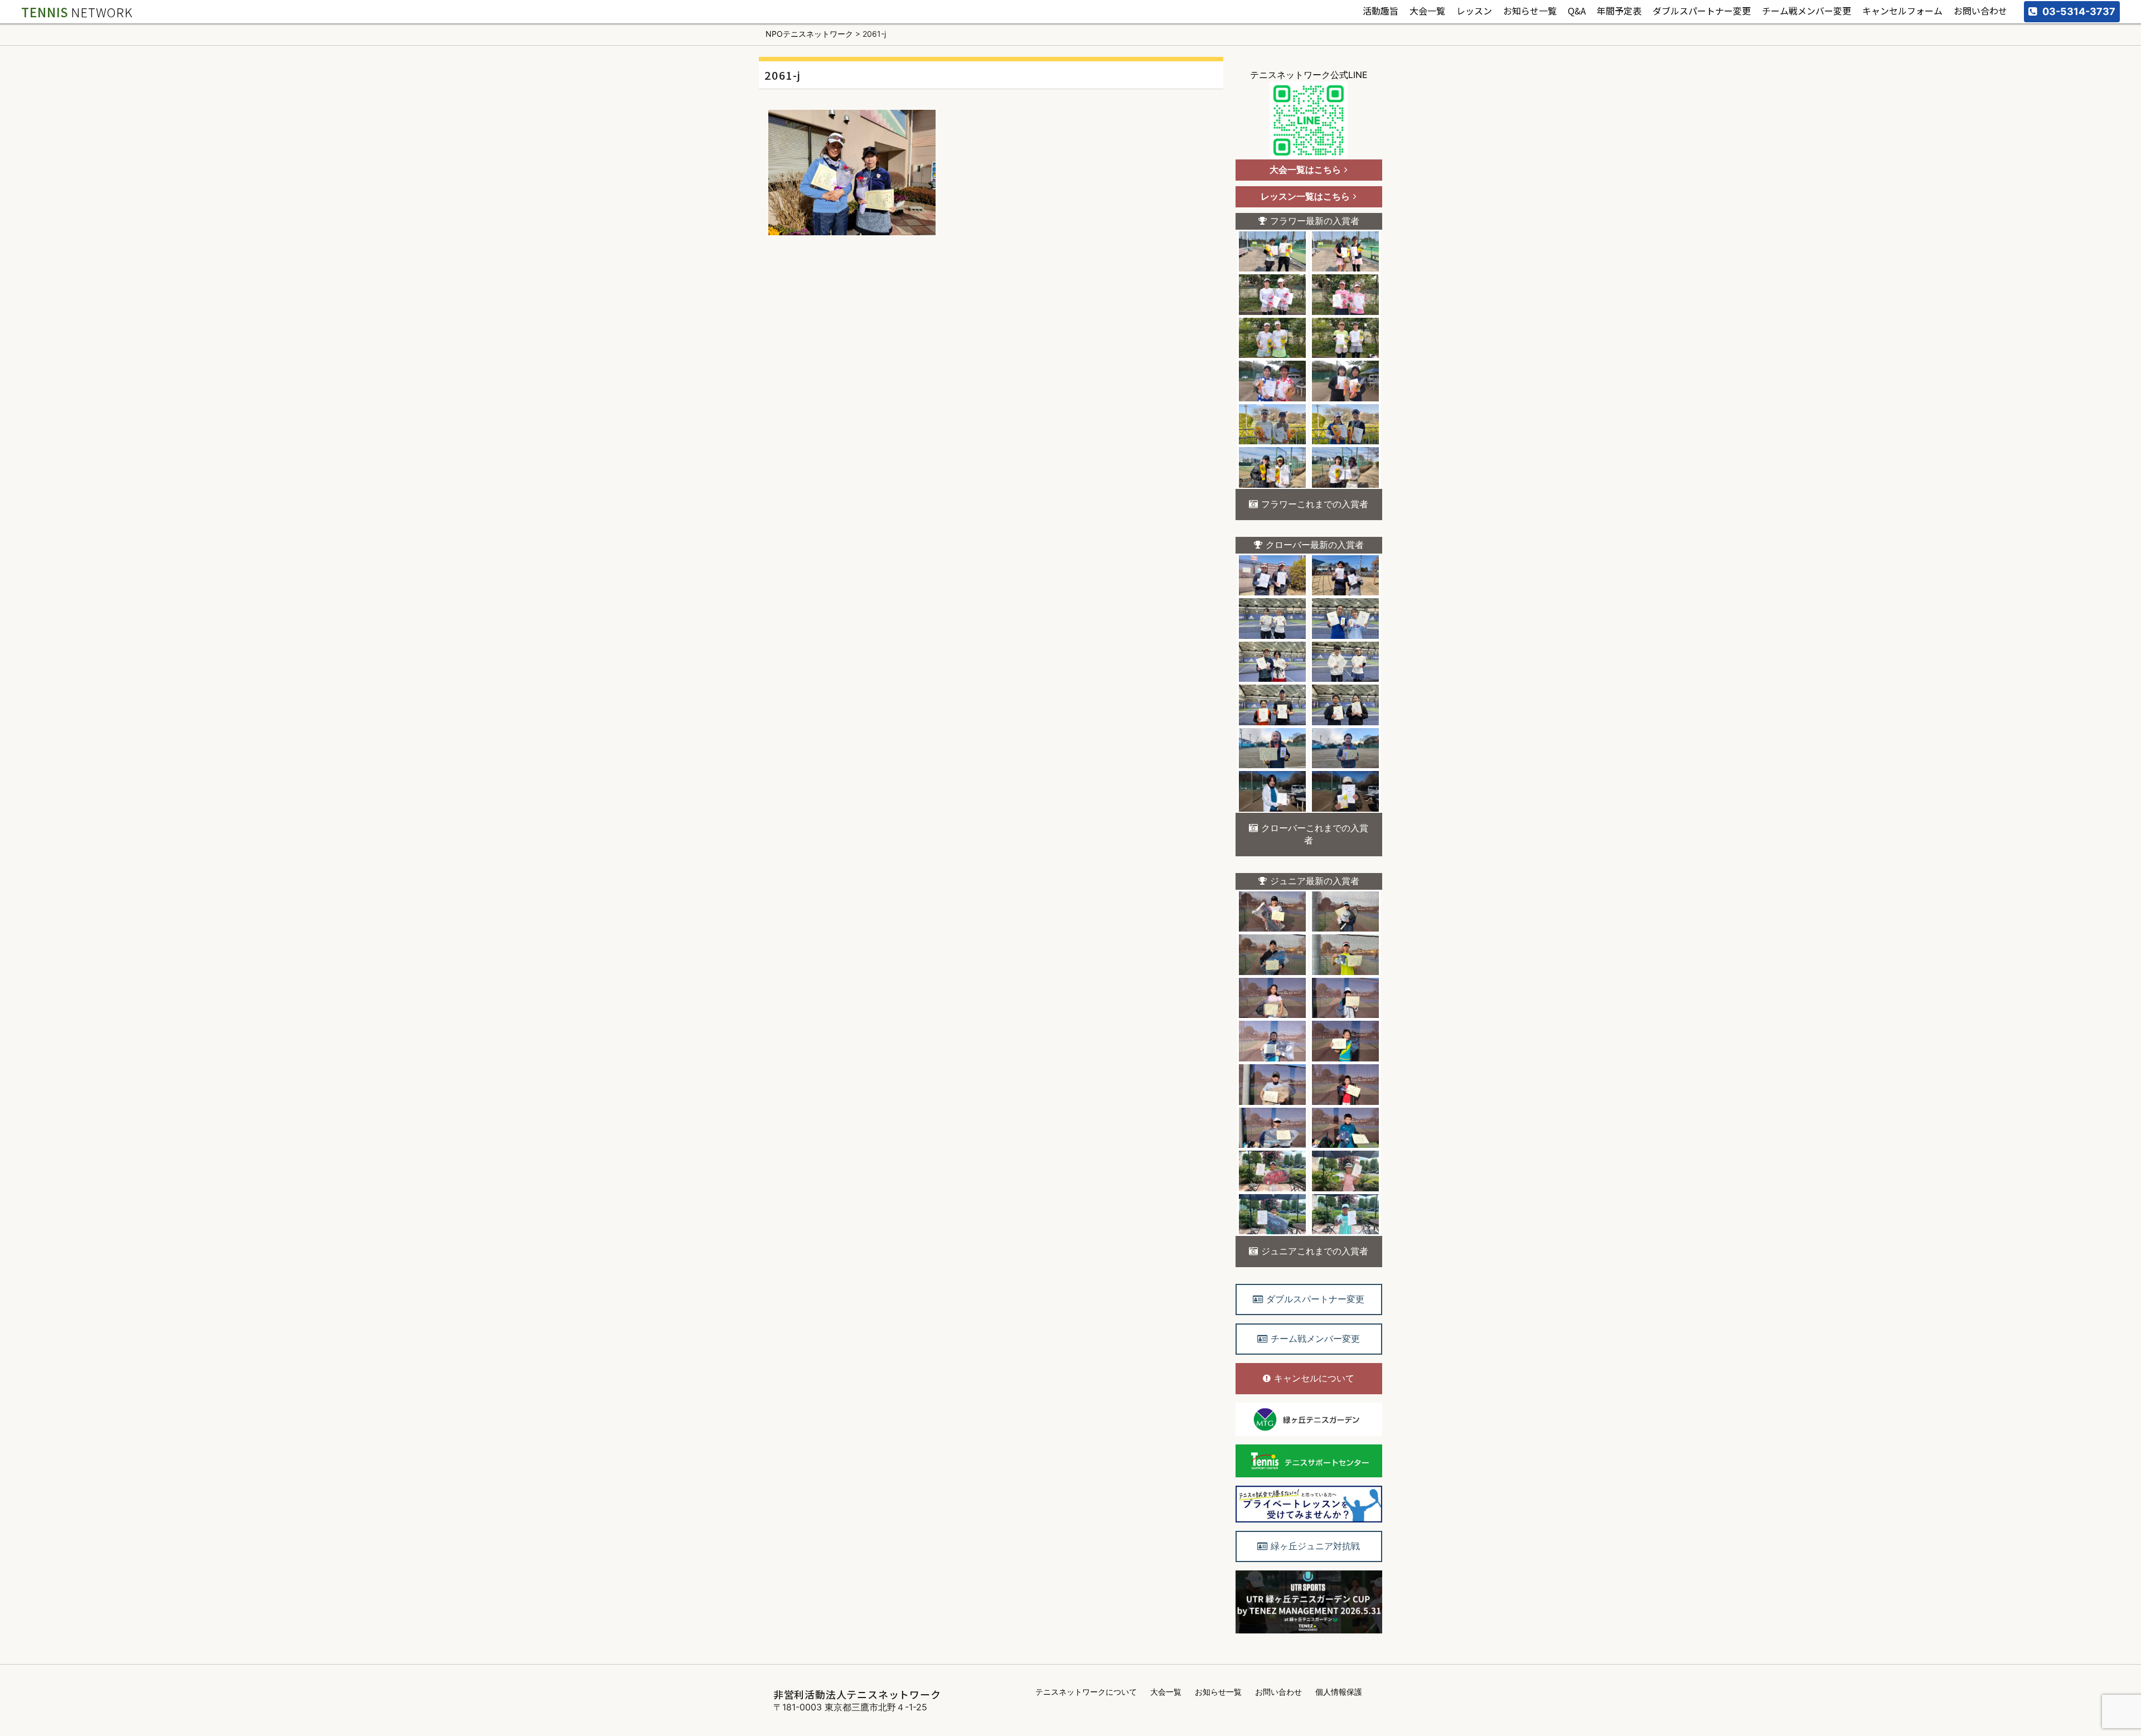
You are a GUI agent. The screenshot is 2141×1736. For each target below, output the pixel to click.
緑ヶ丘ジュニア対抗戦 (1315, 1546)
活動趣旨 (1380, 11)
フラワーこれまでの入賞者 (1315, 504)
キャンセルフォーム (1902, 11)
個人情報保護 (1339, 1692)
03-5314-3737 (2079, 11)
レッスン (1474, 11)
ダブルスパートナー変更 (1702, 11)
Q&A (1577, 11)
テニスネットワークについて (1086, 1692)
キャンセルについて (1314, 1378)
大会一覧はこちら (1305, 169)
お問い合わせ (1980, 11)
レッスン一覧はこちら (1305, 196)
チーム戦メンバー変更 (1806, 11)
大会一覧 (1427, 11)
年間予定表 (1619, 11)
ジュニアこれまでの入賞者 (1315, 1251)
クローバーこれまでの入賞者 (1315, 834)
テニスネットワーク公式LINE (1309, 75)
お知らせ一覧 (1530, 11)
